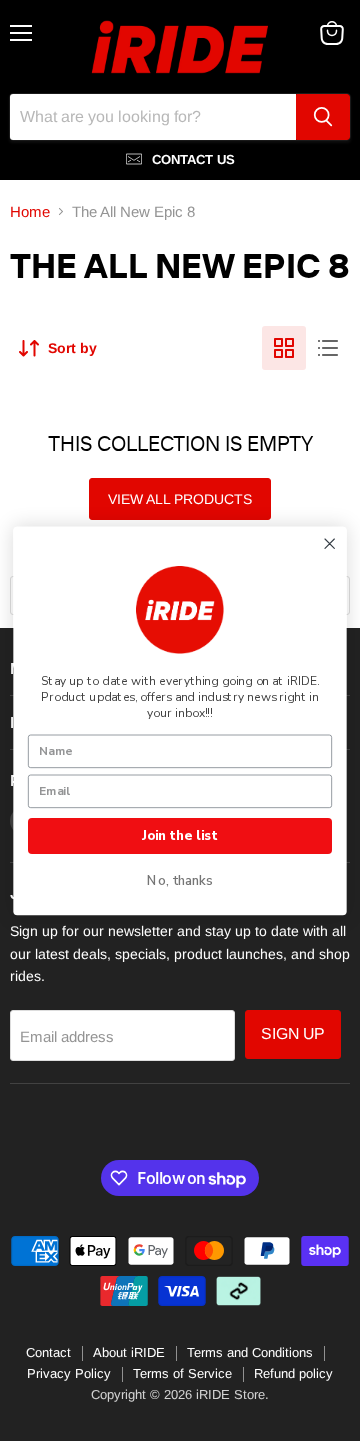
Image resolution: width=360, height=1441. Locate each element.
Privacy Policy (69, 1373)
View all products (180, 499)
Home (30, 211)
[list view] (328, 348)
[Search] (323, 117)
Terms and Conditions (250, 1352)
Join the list (179, 835)
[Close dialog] (329, 543)
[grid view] (284, 348)
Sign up (293, 1033)
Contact (48, 1352)
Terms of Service (182, 1373)
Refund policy (293, 1373)
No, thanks (179, 881)
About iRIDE (129, 1352)
